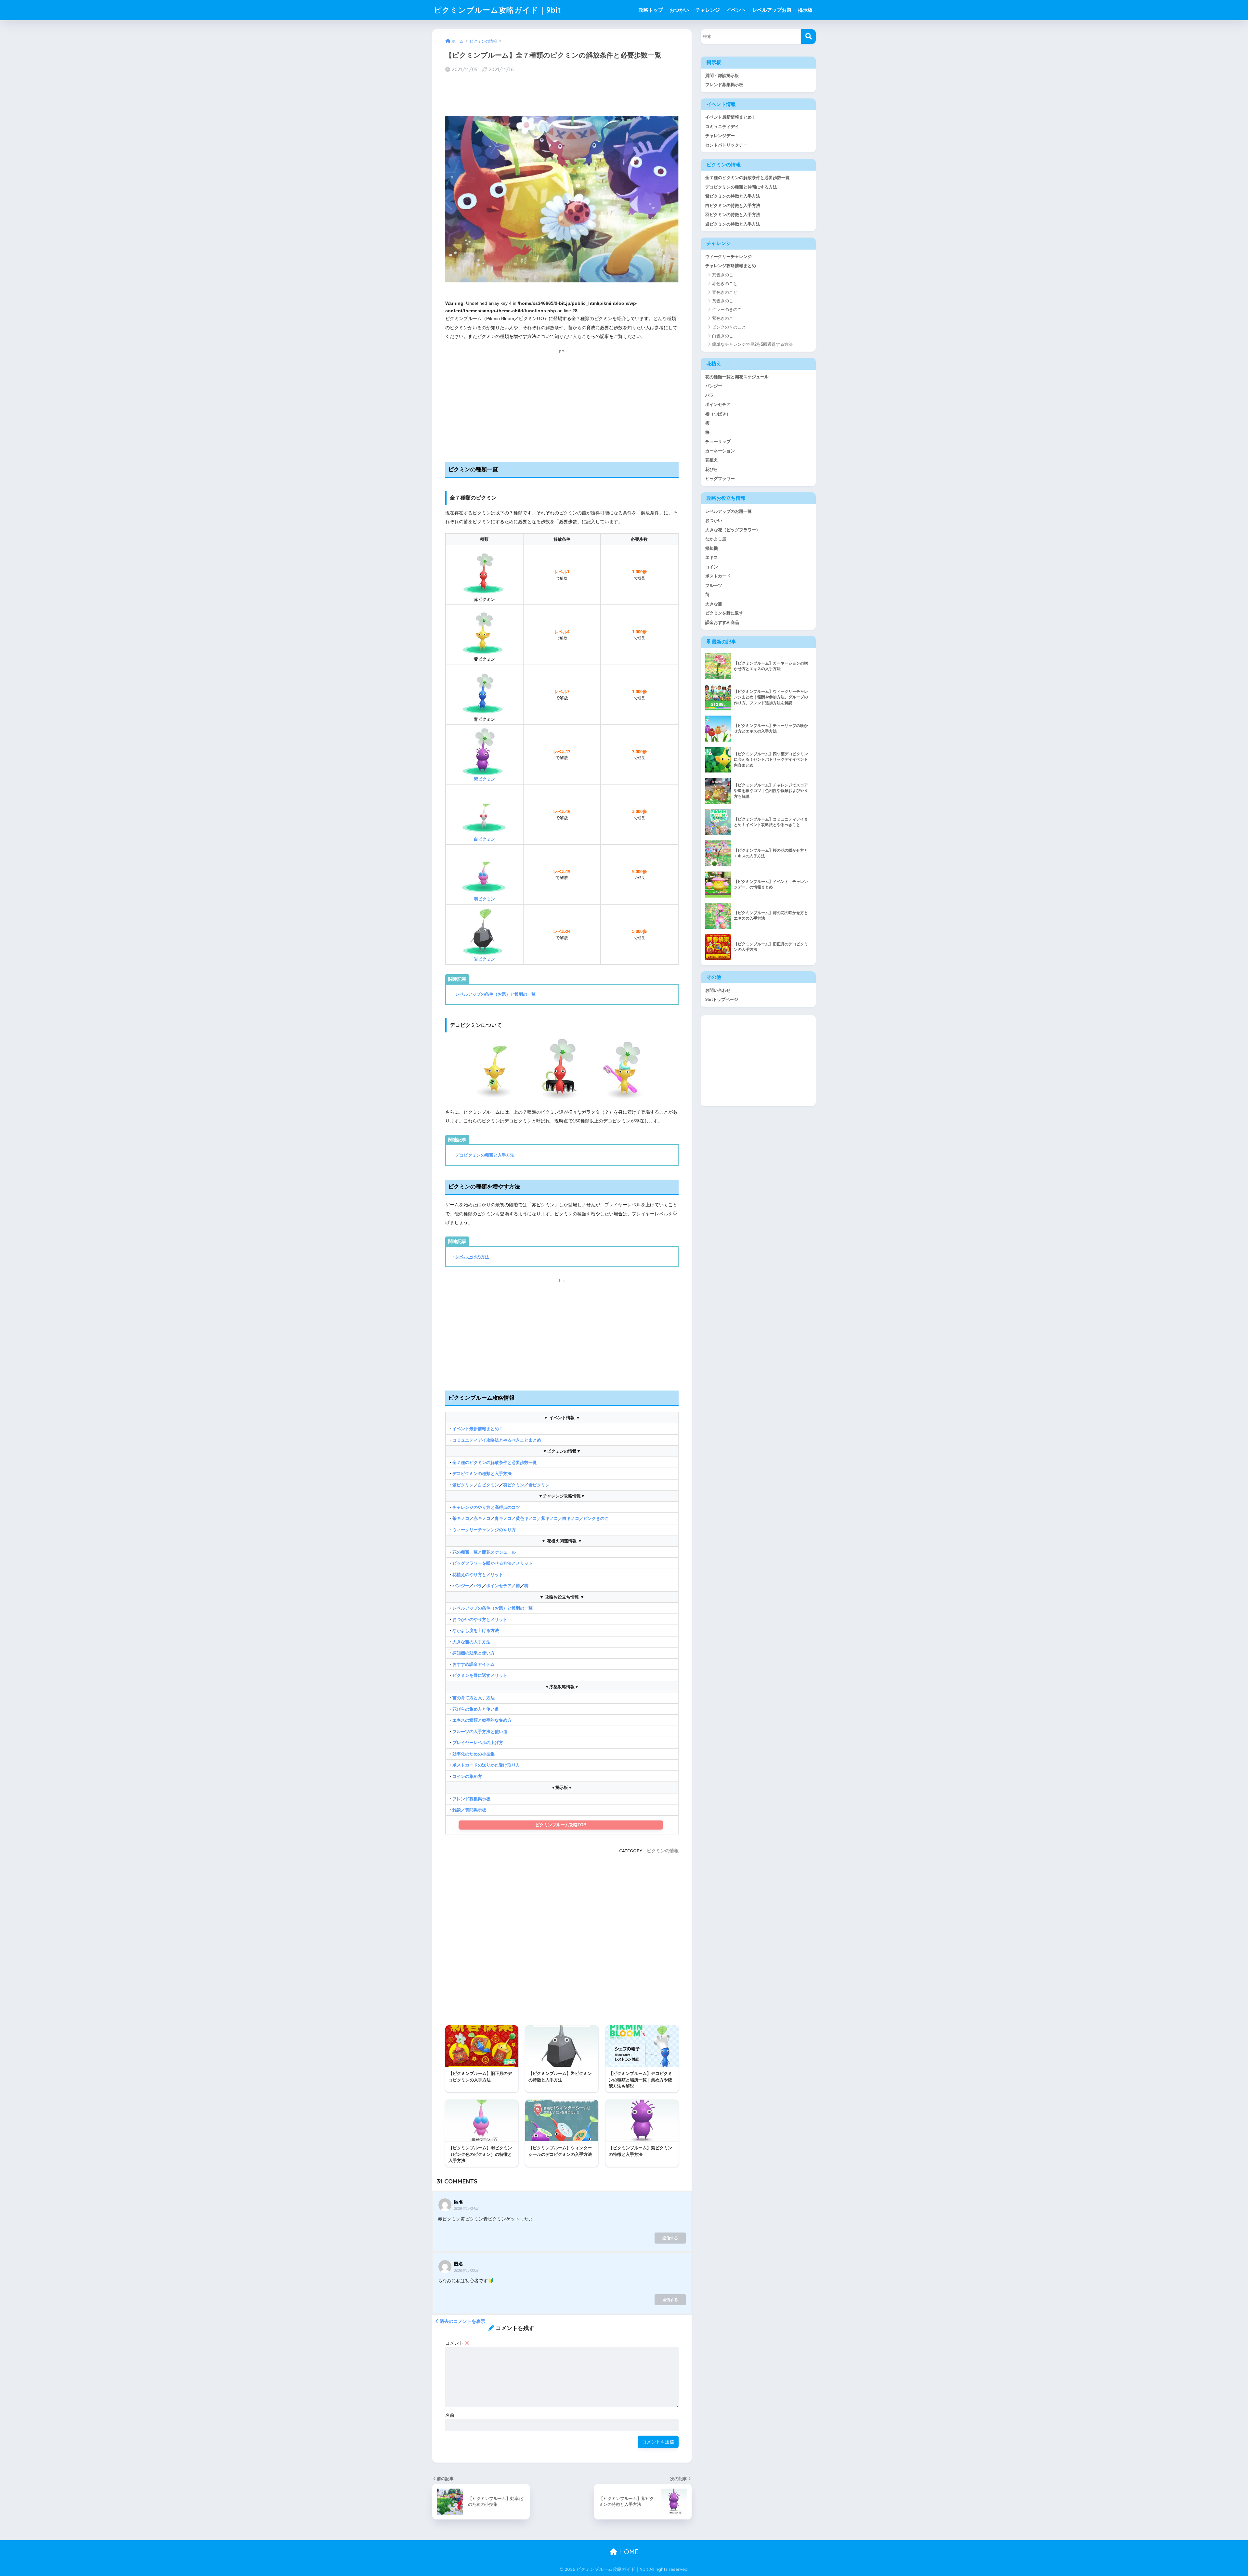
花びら (712, 469)
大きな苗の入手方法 (471, 1642)
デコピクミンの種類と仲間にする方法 (741, 187)
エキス (712, 557)
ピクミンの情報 (663, 1851)
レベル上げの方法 (472, 1257)
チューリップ (718, 441)
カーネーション (720, 451)
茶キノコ (461, 1518)
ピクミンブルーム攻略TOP (561, 1825)
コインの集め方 (467, 1776)
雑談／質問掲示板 (469, 1810)
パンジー (461, 1586)
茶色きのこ (723, 275)
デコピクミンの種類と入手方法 (485, 1155)
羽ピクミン (484, 899)
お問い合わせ (718, 990)
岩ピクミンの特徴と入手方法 (733, 224)
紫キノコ (550, 1518)
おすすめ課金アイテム (474, 1664)
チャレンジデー (720, 136)
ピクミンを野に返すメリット (480, 1675)
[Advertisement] (562, 95)
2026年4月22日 (466, 2271)
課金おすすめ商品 (722, 622)
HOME (628, 2552)
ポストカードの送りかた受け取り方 (486, 1765)
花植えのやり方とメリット (478, 1575)
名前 (450, 2415)
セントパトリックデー (726, 145)
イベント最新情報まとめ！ (478, 1429)
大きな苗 (714, 604)
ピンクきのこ (596, 1518)
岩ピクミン (539, 1485)
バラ (478, 1586)
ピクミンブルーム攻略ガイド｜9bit (498, 10)
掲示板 (805, 10)
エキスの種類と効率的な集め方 (482, 1720)
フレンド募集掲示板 (471, 1799)
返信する (670, 2238)
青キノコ (503, 1518)
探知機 (712, 548)
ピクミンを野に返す (724, 613)
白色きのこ (723, 336)
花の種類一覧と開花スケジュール (484, 1552)
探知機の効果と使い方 (474, 1653)
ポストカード (718, 576)
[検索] (808, 37)
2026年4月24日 (466, 2208)
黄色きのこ (723, 301)
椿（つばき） (718, 414)
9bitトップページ (722, 999)
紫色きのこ (723, 318)
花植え (712, 460)
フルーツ (714, 585)
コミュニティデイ (722, 127)
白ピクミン (484, 839)
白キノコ (571, 1518)
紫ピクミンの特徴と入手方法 (733, 196)
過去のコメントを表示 (462, 2321)
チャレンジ (708, 10)
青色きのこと (725, 292)
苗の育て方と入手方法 (474, 1698)
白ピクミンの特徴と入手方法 (733, 206)
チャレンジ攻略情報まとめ (731, 266)
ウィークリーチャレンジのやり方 (484, 1530)
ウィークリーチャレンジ (728, 257)
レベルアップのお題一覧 (728, 511)
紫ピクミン (463, 1485)
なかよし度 (716, 539)
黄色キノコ (526, 1518)
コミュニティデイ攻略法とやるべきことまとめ (497, 1440)
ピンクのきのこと (729, 327)
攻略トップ (651, 10)
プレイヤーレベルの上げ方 (478, 1743)
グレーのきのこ (727, 310)
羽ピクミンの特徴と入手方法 (733, 215)
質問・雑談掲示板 (722, 76)
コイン (712, 567)
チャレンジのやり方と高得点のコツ (486, 1507)
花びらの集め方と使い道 (476, 1709)
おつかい (679, 10)
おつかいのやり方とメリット (480, 1619)
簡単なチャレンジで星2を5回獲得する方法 (752, 344)
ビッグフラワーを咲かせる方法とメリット (493, 1563)
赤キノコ (482, 1518)
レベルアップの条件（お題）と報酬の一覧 (495, 994)
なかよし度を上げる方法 (476, 1631)
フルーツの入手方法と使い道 (480, 1732)
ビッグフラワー (720, 479)
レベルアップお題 (772, 10)
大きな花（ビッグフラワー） (733, 530)
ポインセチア (499, 1586)
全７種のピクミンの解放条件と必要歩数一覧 (495, 1463)
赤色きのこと (725, 284)
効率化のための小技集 (474, 1754)
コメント (457, 2343)
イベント (736, 10)
